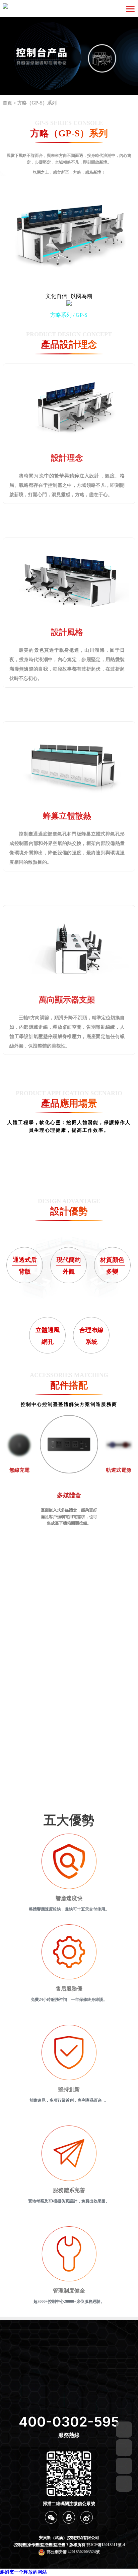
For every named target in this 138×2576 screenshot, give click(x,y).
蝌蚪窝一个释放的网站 (23, 2572)
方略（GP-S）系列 (37, 103)
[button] (59, 1176)
